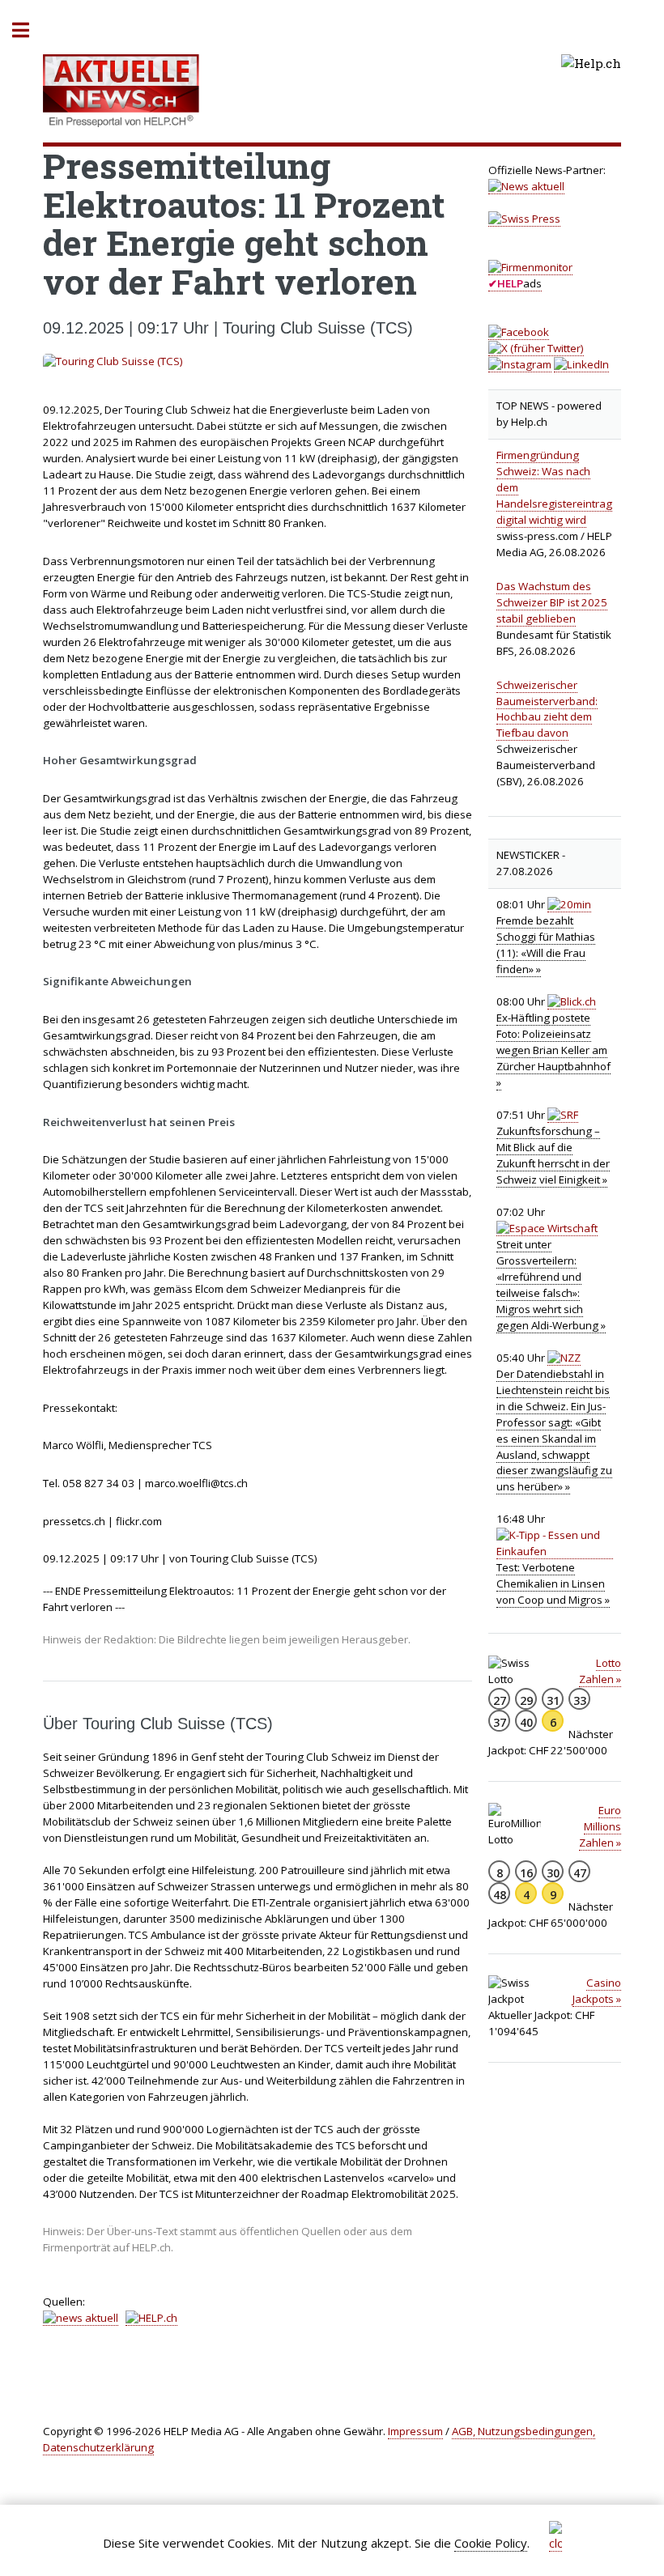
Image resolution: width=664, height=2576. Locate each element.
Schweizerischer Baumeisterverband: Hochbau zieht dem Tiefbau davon (547, 709)
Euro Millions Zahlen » (600, 1826)
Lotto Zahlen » (600, 1671)
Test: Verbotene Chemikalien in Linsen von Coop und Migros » (553, 1583)
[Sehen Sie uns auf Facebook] (519, 332)
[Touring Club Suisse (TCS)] (258, 362)
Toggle (29, 30)
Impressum (415, 2431)
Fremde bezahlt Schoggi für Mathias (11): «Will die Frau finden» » (546, 945)
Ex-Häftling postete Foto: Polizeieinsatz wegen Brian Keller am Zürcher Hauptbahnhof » (553, 1050)
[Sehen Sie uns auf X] (536, 349)
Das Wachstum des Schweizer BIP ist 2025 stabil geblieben (552, 602)
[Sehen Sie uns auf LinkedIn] (581, 365)
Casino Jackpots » (597, 1991)
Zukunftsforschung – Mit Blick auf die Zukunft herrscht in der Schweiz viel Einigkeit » (553, 1155)
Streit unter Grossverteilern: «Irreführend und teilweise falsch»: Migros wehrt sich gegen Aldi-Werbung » (551, 1285)
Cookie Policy (491, 2543)
